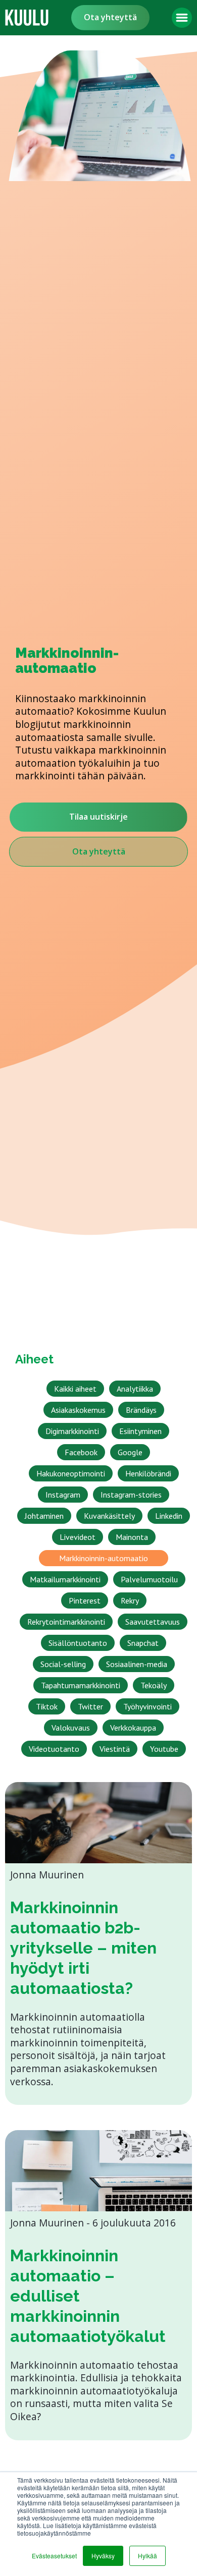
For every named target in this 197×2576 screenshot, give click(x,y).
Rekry (130, 1600)
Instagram (63, 1495)
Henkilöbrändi (148, 1473)
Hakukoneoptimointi (71, 1473)
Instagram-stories (131, 1495)
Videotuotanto (54, 1749)
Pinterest (85, 1600)
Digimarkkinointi (72, 1431)
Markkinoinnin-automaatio (104, 1558)
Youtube (164, 1749)
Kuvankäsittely (109, 1516)
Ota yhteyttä (110, 17)
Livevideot (78, 1537)
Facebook (81, 1452)
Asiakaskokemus (78, 1410)
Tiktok (47, 1706)
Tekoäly (154, 1685)
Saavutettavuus (153, 1622)
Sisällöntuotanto (78, 1643)
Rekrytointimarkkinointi (66, 1622)
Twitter (90, 1706)
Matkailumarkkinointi (65, 1579)
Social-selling (63, 1664)
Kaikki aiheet (75, 1389)
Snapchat (143, 1643)
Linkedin (169, 1516)
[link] (27, 18)
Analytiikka (135, 1389)
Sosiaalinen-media (137, 1664)
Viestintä (115, 1749)
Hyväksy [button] (103, 2556)
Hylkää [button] (147, 2556)
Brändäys (141, 1410)
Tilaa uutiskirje (98, 817)
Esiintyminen (140, 1431)
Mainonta (132, 1537)
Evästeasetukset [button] (54, 2556)
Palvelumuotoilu (149, 1579)
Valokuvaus (71, 1728)
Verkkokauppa (133, 1728)
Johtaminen (44, 1516)
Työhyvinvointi (147, 1706)
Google (130, 1452)
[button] (182, 18)
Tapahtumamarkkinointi (81, 1685)
